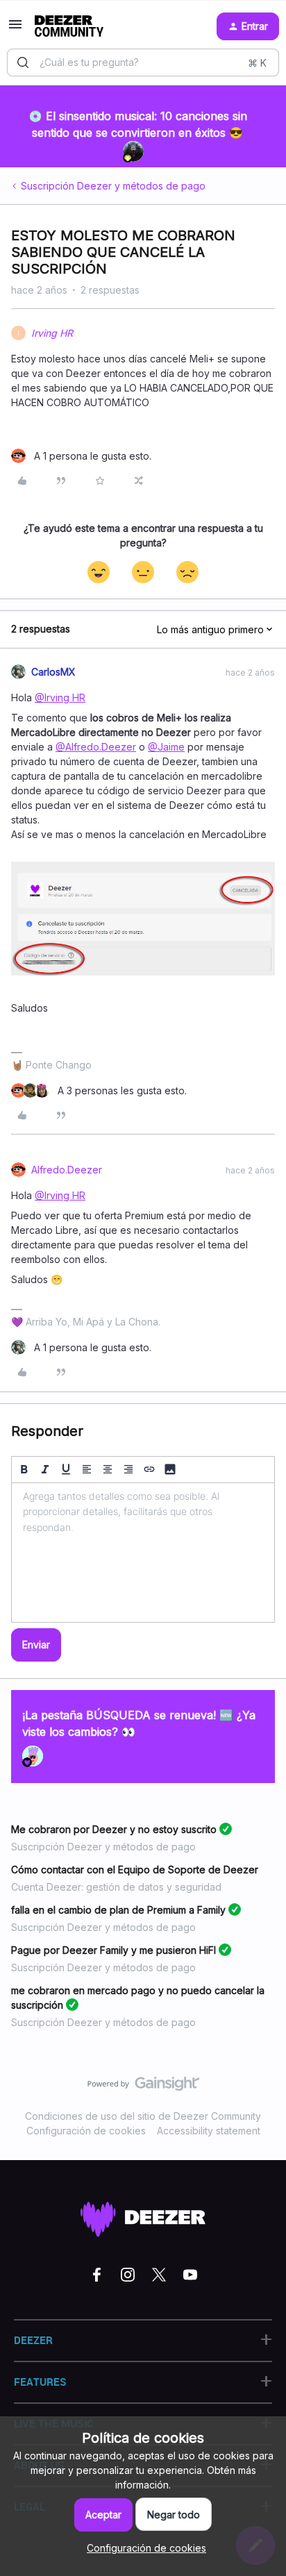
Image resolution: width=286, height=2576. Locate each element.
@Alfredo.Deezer (96, 747)
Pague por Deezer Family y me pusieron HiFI (113, 1950)
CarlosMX (53, 672)
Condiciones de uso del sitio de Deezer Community (143, 2116)
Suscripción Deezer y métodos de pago (113, 186)
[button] (15, 29)
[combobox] (143, 62)
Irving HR (52, 333)
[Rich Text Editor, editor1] (143, 1553)
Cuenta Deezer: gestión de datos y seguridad (116, 1887)
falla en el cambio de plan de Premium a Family (118, 1910)
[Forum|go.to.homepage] (69, 26)
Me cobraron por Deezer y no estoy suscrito (114, 1829)
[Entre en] (23, 62)
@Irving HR (60, 697)
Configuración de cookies (86, 2131)
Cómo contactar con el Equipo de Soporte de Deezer (135, 1870)
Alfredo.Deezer (67, 1170)
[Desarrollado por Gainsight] (143, 2087)
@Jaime (166, 747)
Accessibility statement (209, 2131)
